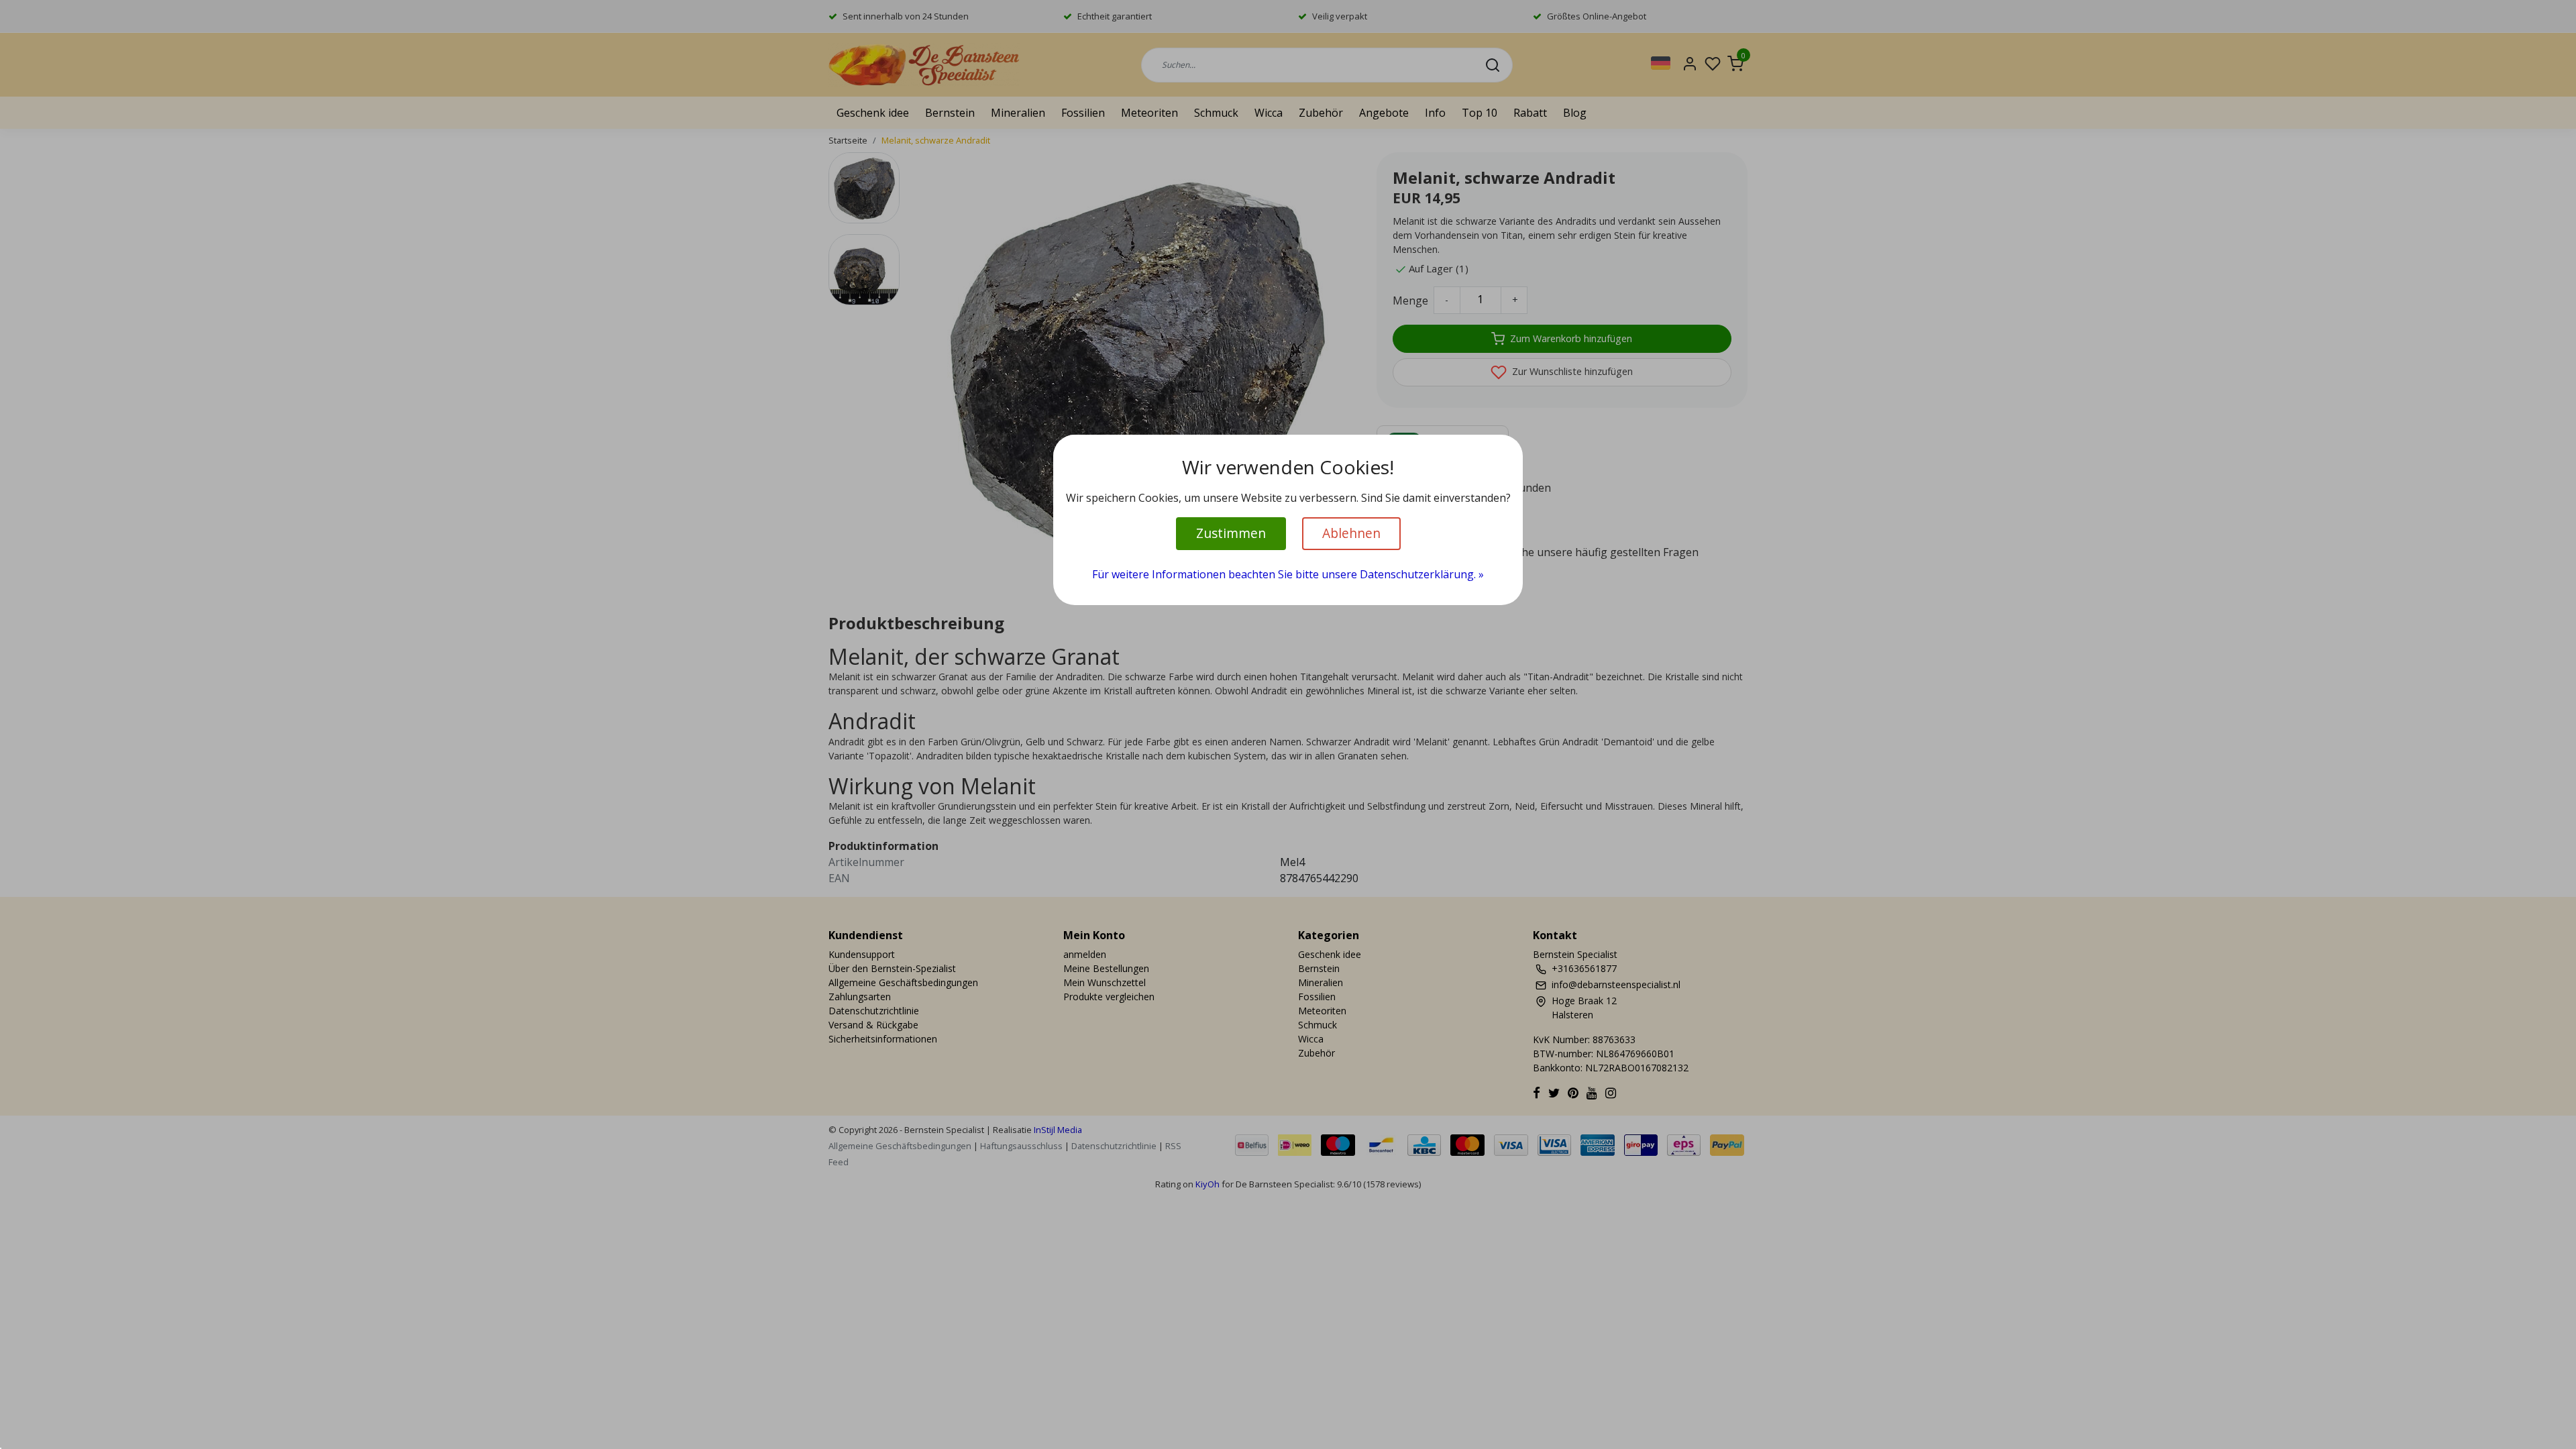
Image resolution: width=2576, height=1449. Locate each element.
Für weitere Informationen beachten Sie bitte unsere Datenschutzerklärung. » (1288, 574)
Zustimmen (1231, 533)
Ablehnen (1351, 533)
